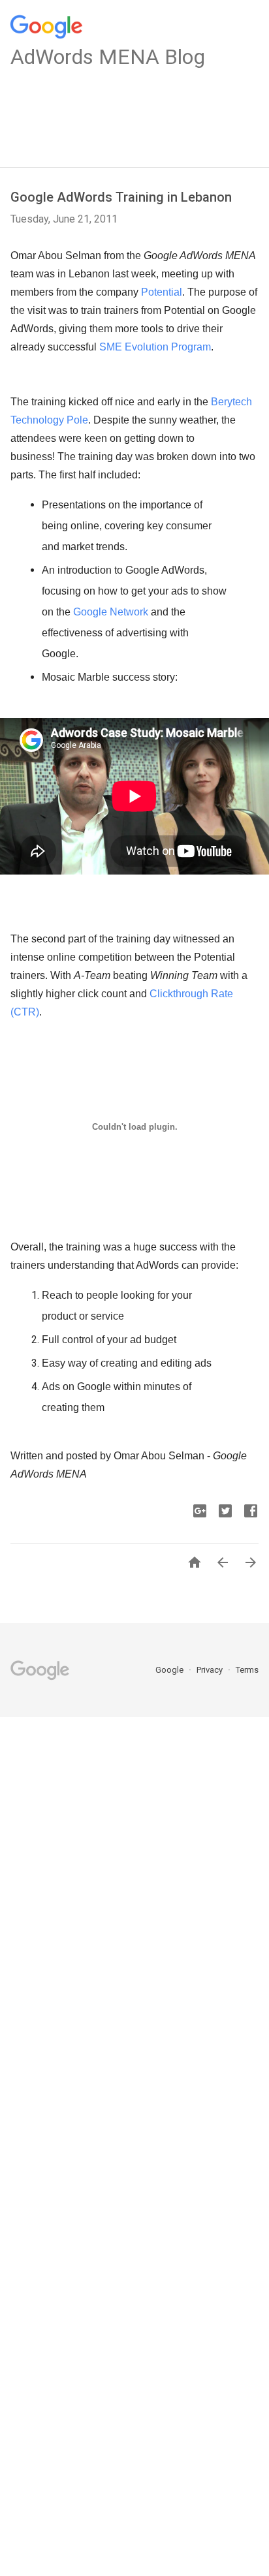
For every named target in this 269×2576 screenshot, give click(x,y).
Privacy (211, 1670)
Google (170, 1670)
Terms (247, 1670)
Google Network (111, 612)
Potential (162, 292)
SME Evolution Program (155, 347)
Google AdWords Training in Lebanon (121, 197)
